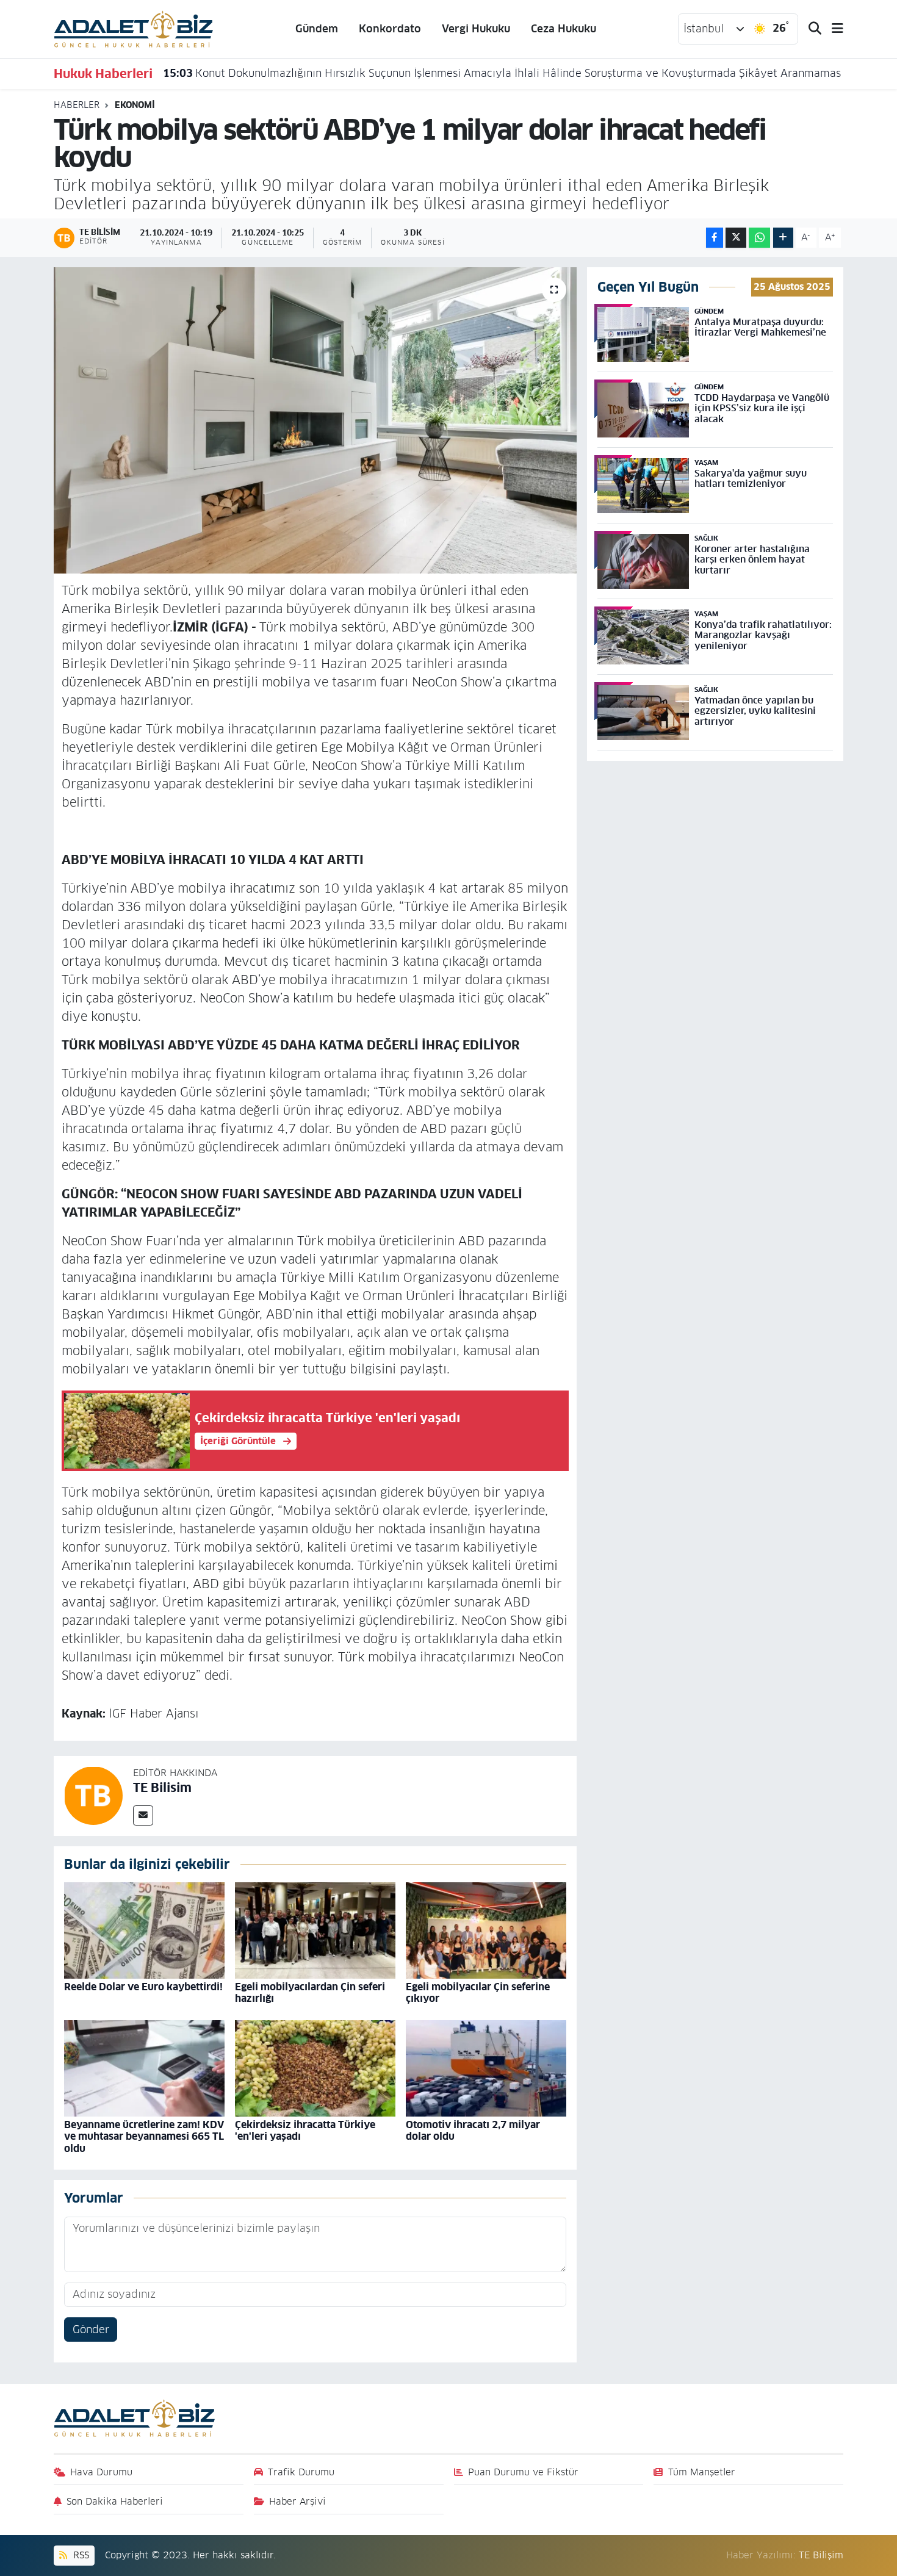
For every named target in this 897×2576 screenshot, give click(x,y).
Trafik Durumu (301, 2472)
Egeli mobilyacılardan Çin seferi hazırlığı (310, 1993)
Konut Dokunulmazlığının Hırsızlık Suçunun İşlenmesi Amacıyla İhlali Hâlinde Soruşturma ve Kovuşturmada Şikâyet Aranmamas (502, 73)
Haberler (77, 105)
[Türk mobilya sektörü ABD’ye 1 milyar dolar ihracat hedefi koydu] (315, 420)
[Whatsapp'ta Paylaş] (759, 238)
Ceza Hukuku (564, 29)
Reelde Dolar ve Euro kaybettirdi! (143, 1987)
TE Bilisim (162, 1788)
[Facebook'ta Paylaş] (715, 238)
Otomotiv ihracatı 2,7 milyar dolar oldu (473, 2131)
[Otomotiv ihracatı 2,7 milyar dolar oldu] (486, 2068)
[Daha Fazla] (783, 238)
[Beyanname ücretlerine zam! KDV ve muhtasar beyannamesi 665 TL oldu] (144, 2068)
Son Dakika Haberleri (115, 2501)
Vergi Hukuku (476, 29)
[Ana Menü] (832, 29)
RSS (80, 2555)
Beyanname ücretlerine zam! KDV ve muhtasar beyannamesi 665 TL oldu (144, 2136)
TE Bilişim (821, 2555)
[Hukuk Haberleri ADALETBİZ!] (134, 28)
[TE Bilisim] (93, 1795)
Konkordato (390, 29)
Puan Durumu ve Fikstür (523, 2472)
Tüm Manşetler (702, 2472)
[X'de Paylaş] (736, 238)
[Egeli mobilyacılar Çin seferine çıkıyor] (486, 1930)
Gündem (317, 29)
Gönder (91, 2330)
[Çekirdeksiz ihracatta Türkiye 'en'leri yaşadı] (315, 2068)
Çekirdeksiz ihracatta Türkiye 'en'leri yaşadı (305, 2131)
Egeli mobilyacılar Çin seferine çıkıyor (478, 1993)
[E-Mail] (143, 1815)
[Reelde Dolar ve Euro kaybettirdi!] (144, 1930)
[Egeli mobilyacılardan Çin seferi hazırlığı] (315, 1930)
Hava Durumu (101, 2472)
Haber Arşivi (297, 2501)
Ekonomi (135, 105)
